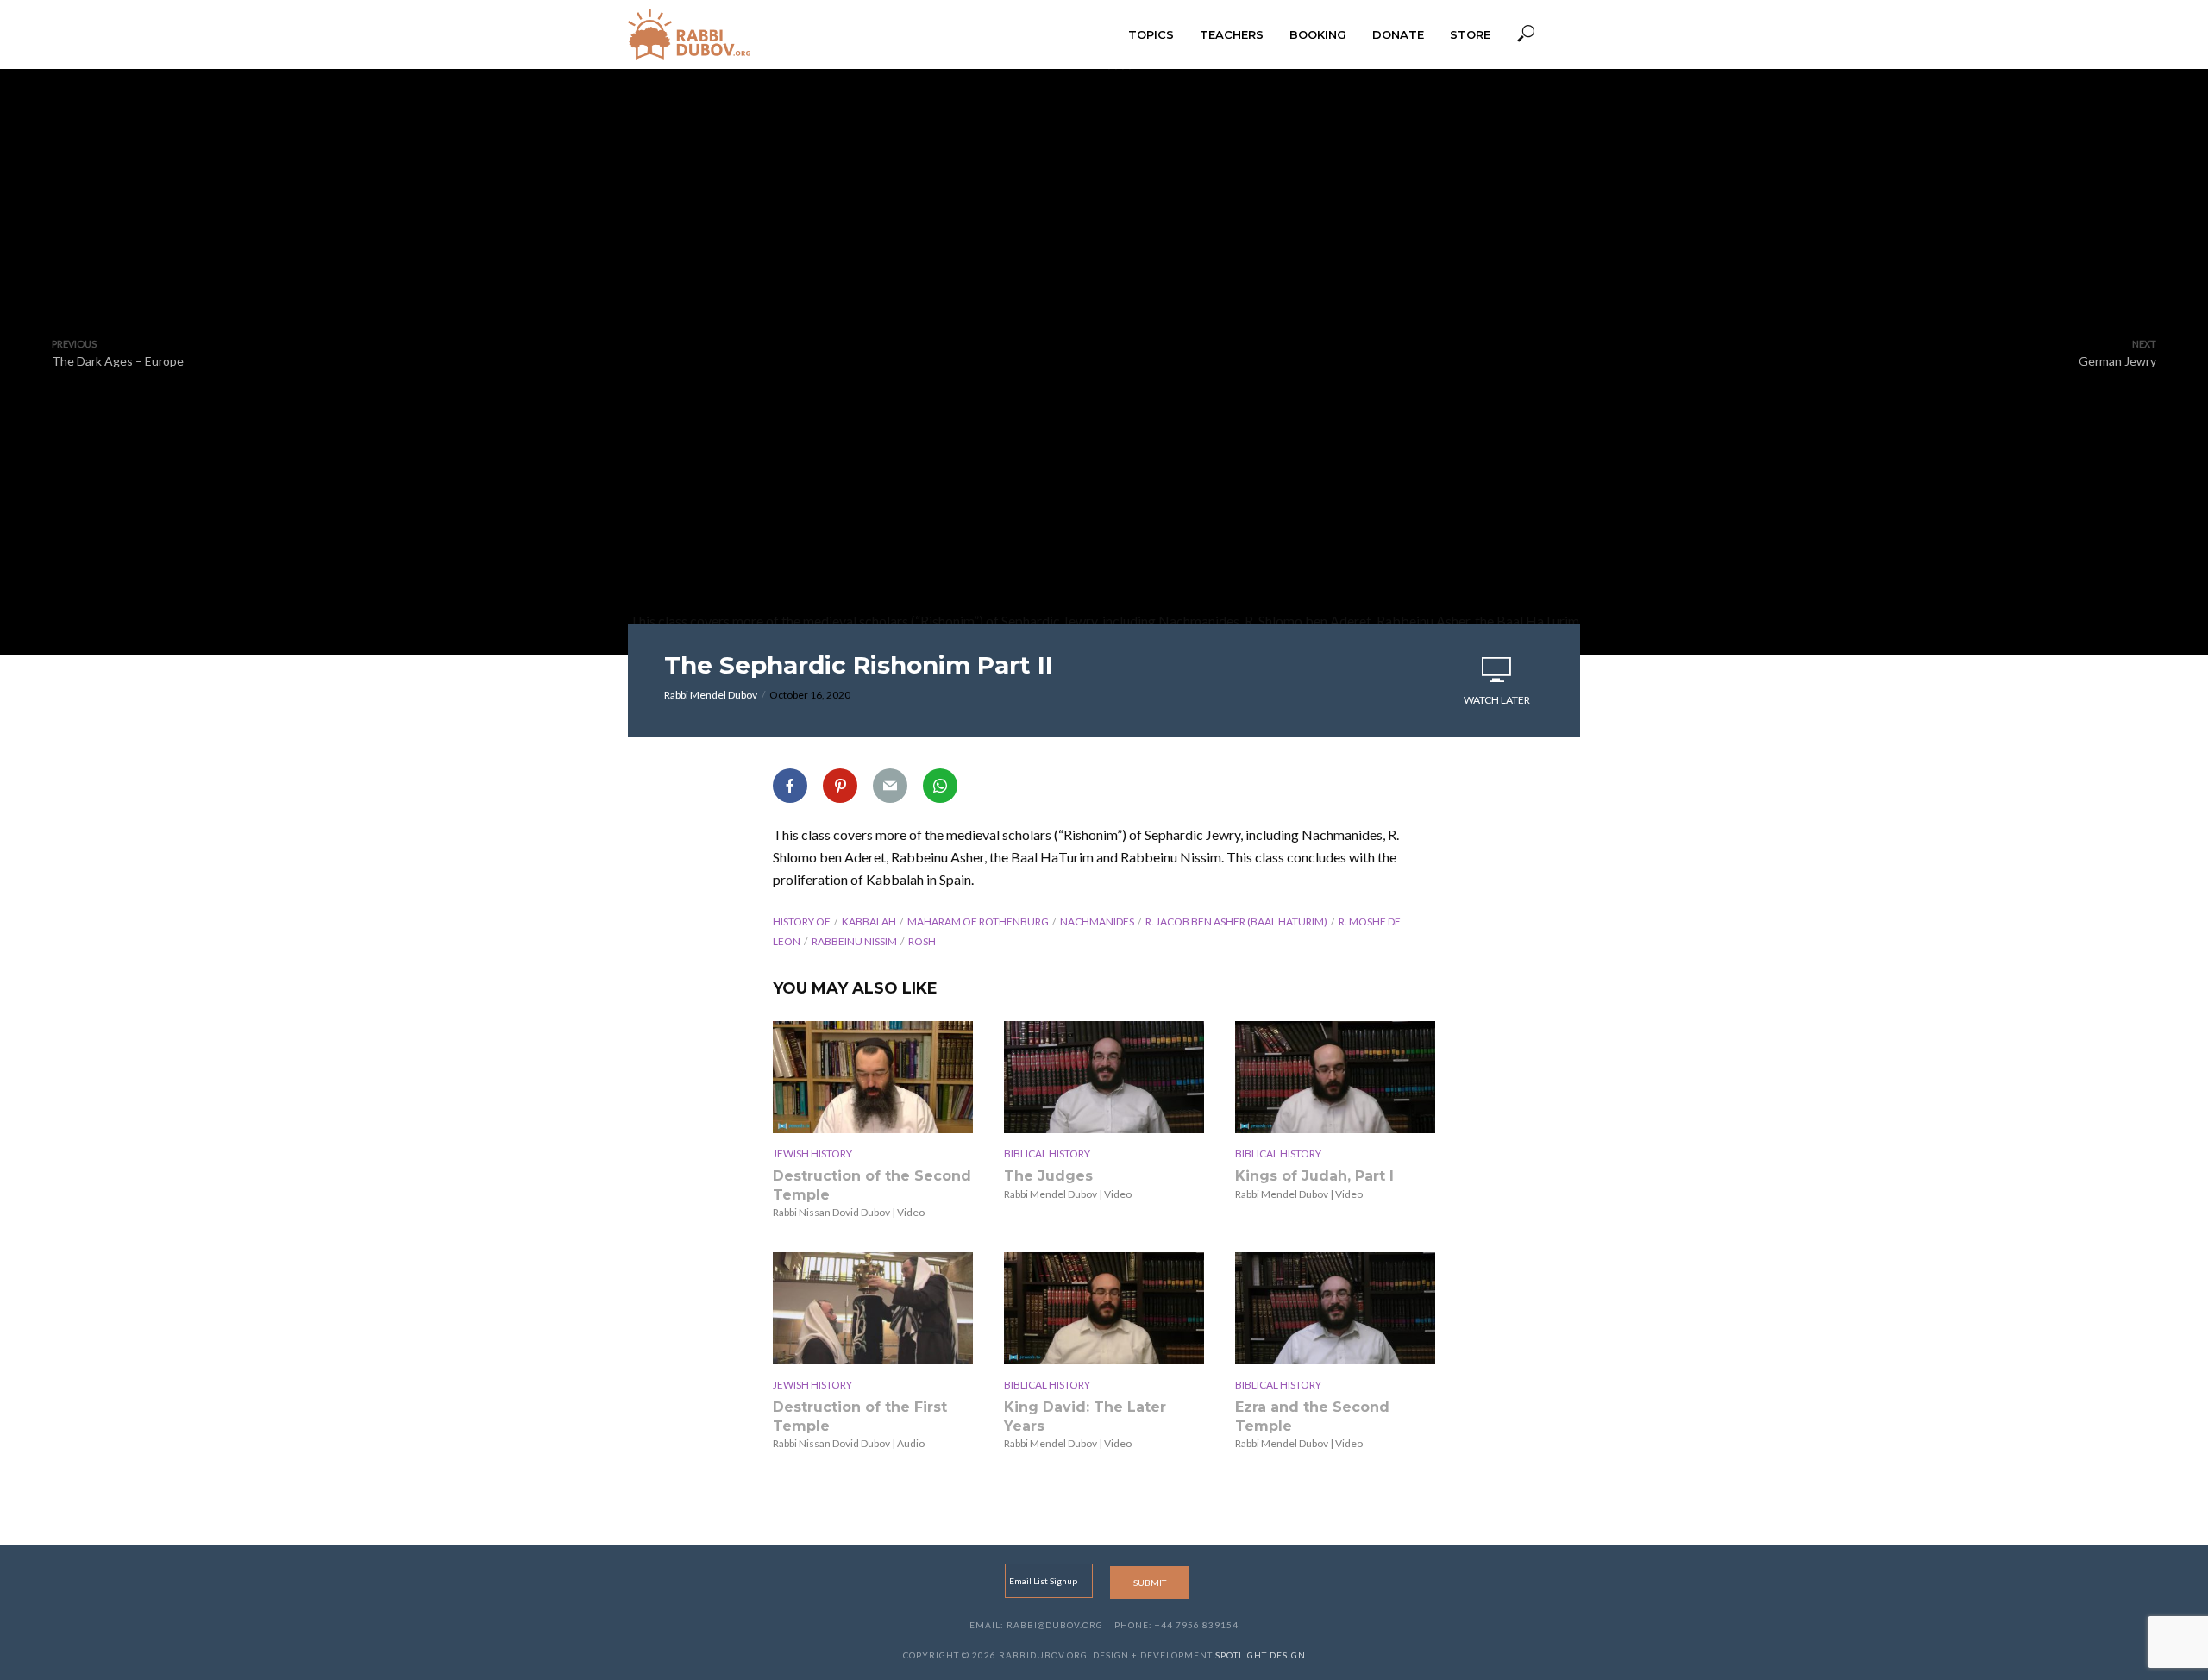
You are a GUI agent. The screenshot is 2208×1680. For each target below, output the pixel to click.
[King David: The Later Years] (1104, 1308)
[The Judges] (1104, 1077)
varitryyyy (1104, 352)
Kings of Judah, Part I (1314, 1176)
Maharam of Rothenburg (978, 921)
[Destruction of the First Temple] (873, 1308)
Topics (1151, 34)
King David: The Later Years (1085, 1417)
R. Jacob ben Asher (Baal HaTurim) (1236, 921)
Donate (1398, 34)
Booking (1318, 34)
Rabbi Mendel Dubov (711, 695)
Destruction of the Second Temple (872, 1185)
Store (1470, 34)
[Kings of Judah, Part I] (1335, 1077)
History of (802, 921)
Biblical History (1047, 1153)
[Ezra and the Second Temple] (1335, 1308)
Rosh (922, 941)
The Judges (1048, 1176)
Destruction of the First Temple (860, 1417)
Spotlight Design (1261, 1655)
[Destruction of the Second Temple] (873, 1077)
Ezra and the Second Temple (1312, 1417)
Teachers (1232, 34)
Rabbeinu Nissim (854, 941)
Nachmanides (1097, 921)
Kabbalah (869, 921)
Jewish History (812, 1153)
